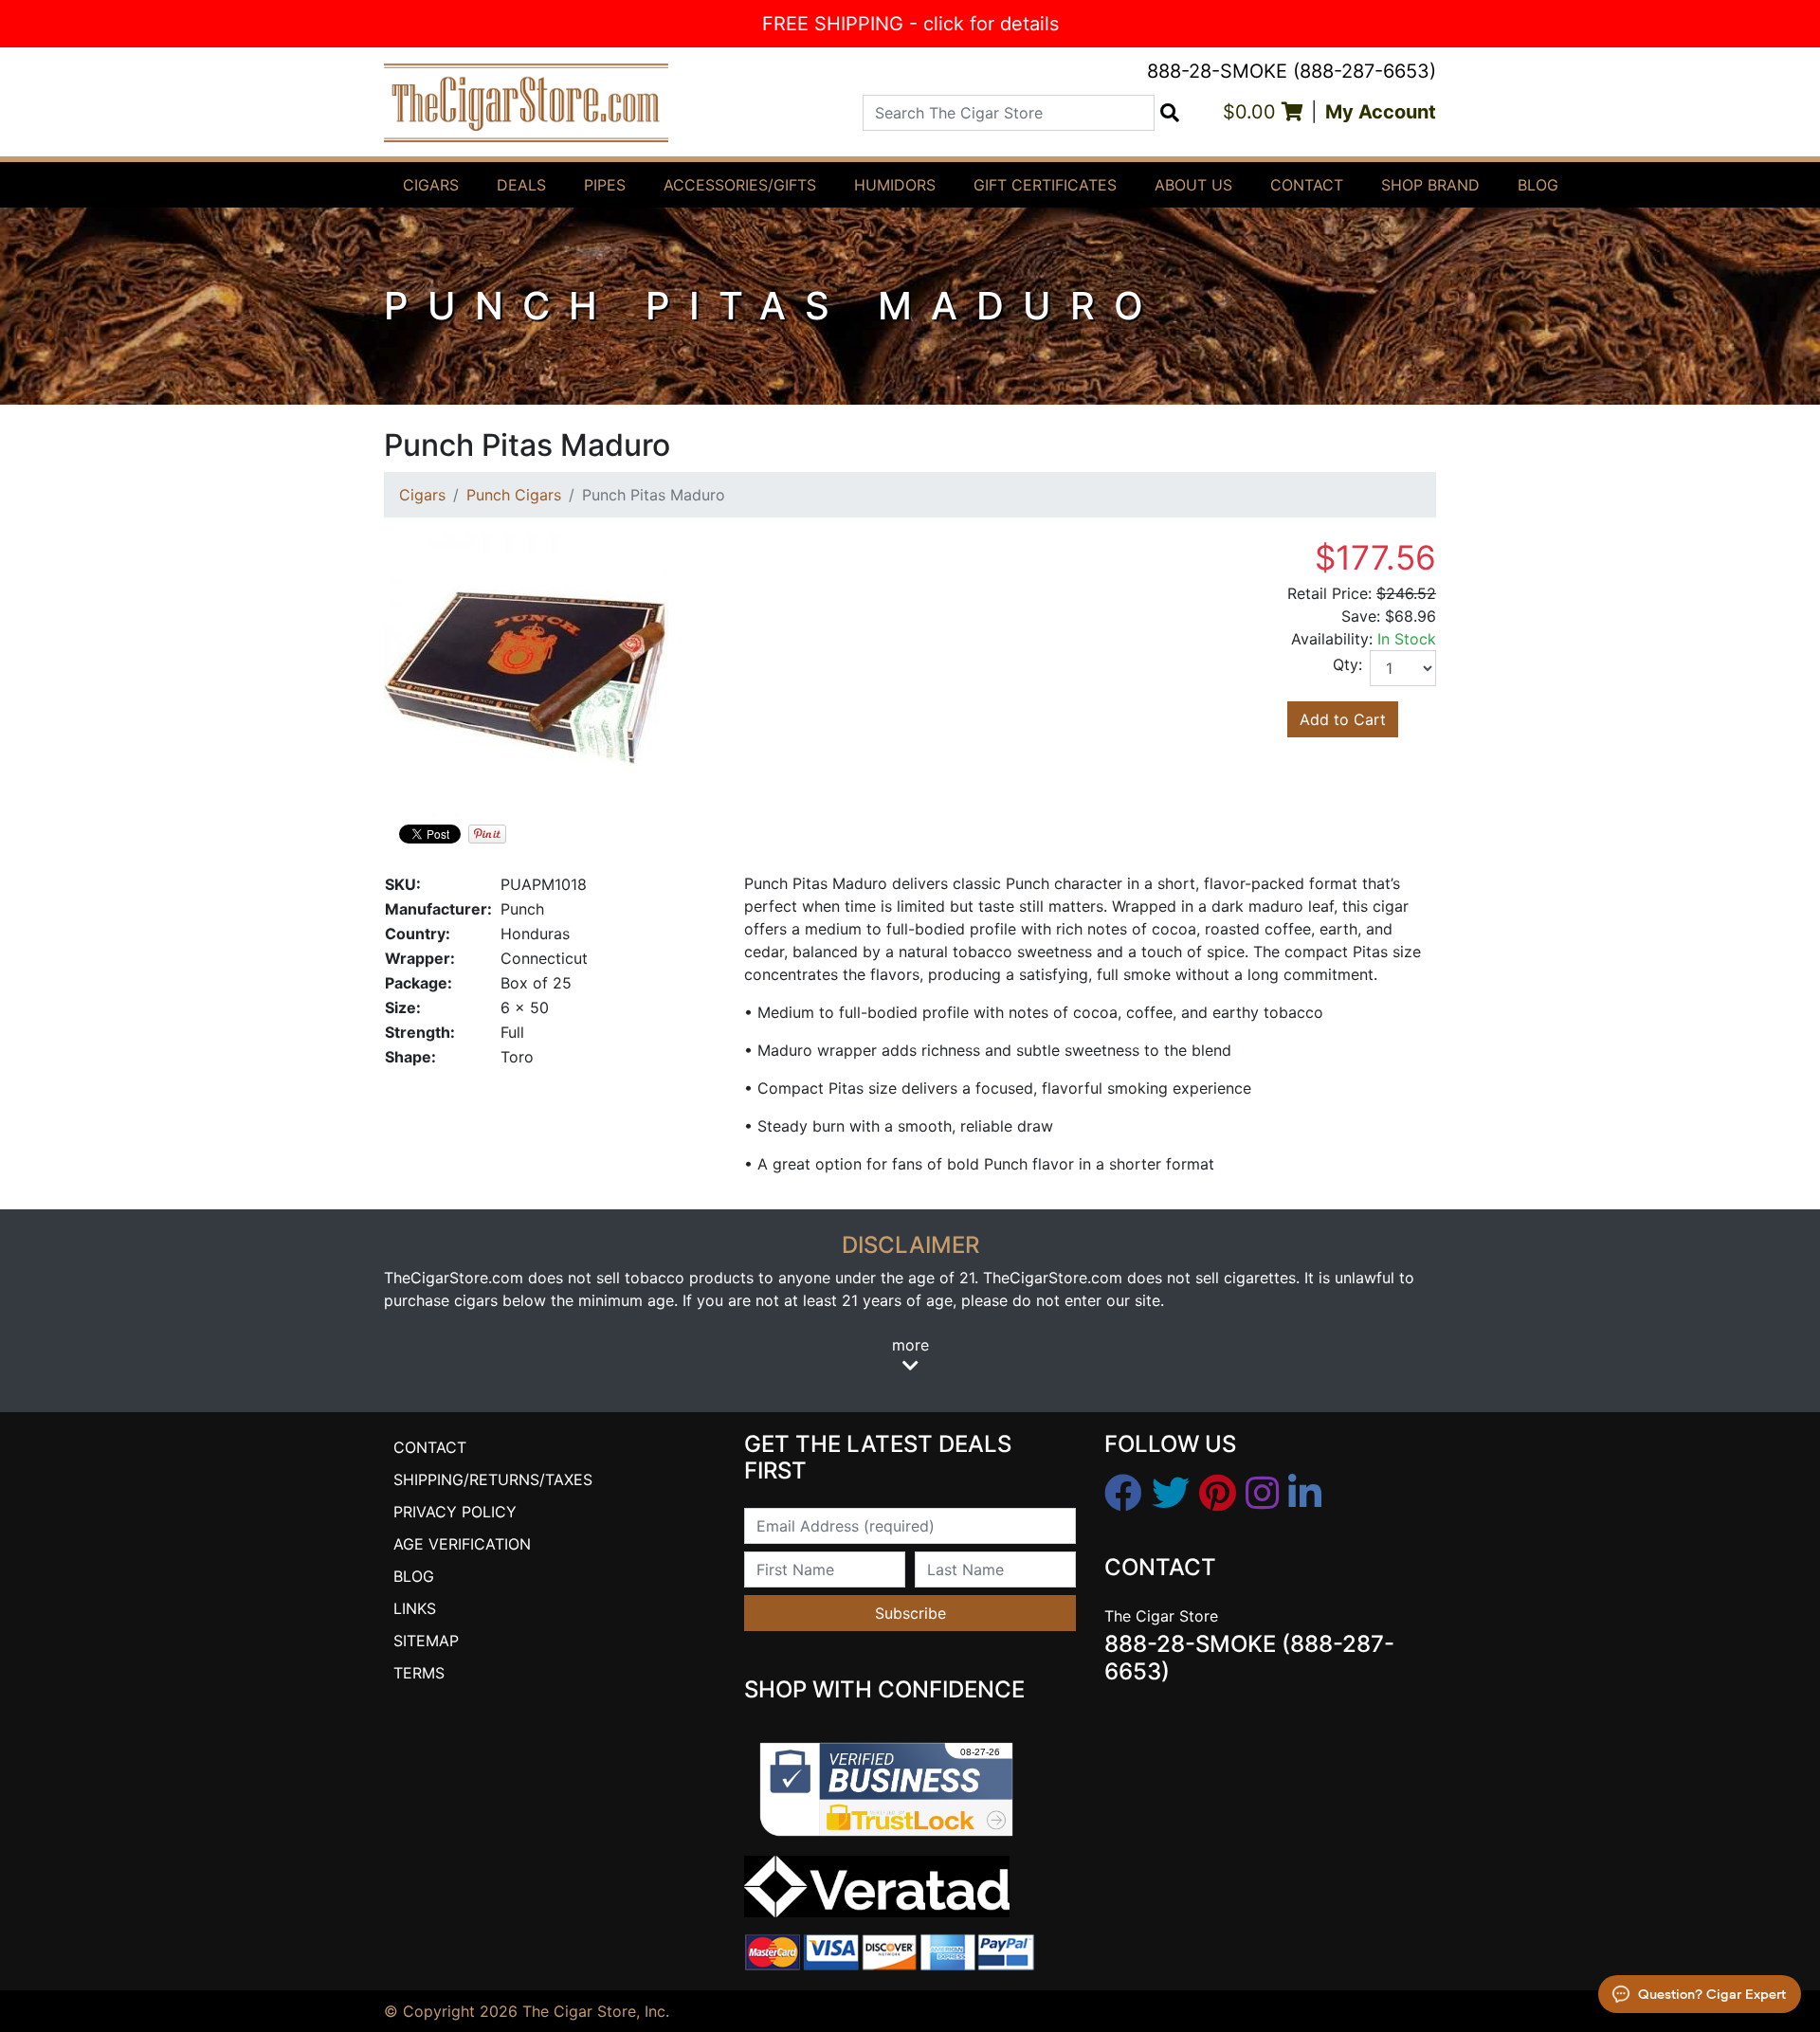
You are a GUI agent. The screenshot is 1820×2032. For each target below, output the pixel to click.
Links (415, 1608)
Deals (521, 185)
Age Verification (462, 1544)
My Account (1381, 112)
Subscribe (910, 1613)
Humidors (895, 185)
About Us (1193, 185)
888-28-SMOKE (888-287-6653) (1292, 71)
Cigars (431, 185)
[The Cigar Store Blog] (1305, 1494)
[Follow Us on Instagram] (1262, 1494)
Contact (1307, 185)
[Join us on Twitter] (1171, 1494)
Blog (1538, 185)
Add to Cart (1343, 719)
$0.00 (1252, 112)
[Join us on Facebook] (1123, 1494)
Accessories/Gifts (740, 185)
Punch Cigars (514, 495)
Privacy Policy (455, 1512)
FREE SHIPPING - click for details (910, 24)
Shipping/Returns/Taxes (493, 1479)
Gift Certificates (1045, 185)
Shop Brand (1430, 185)
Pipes (605, 185)
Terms (419, 1673)
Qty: (1347, 664)
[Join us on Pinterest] (1218, 1494)
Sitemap (426, 1641)
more (910, 1345)
